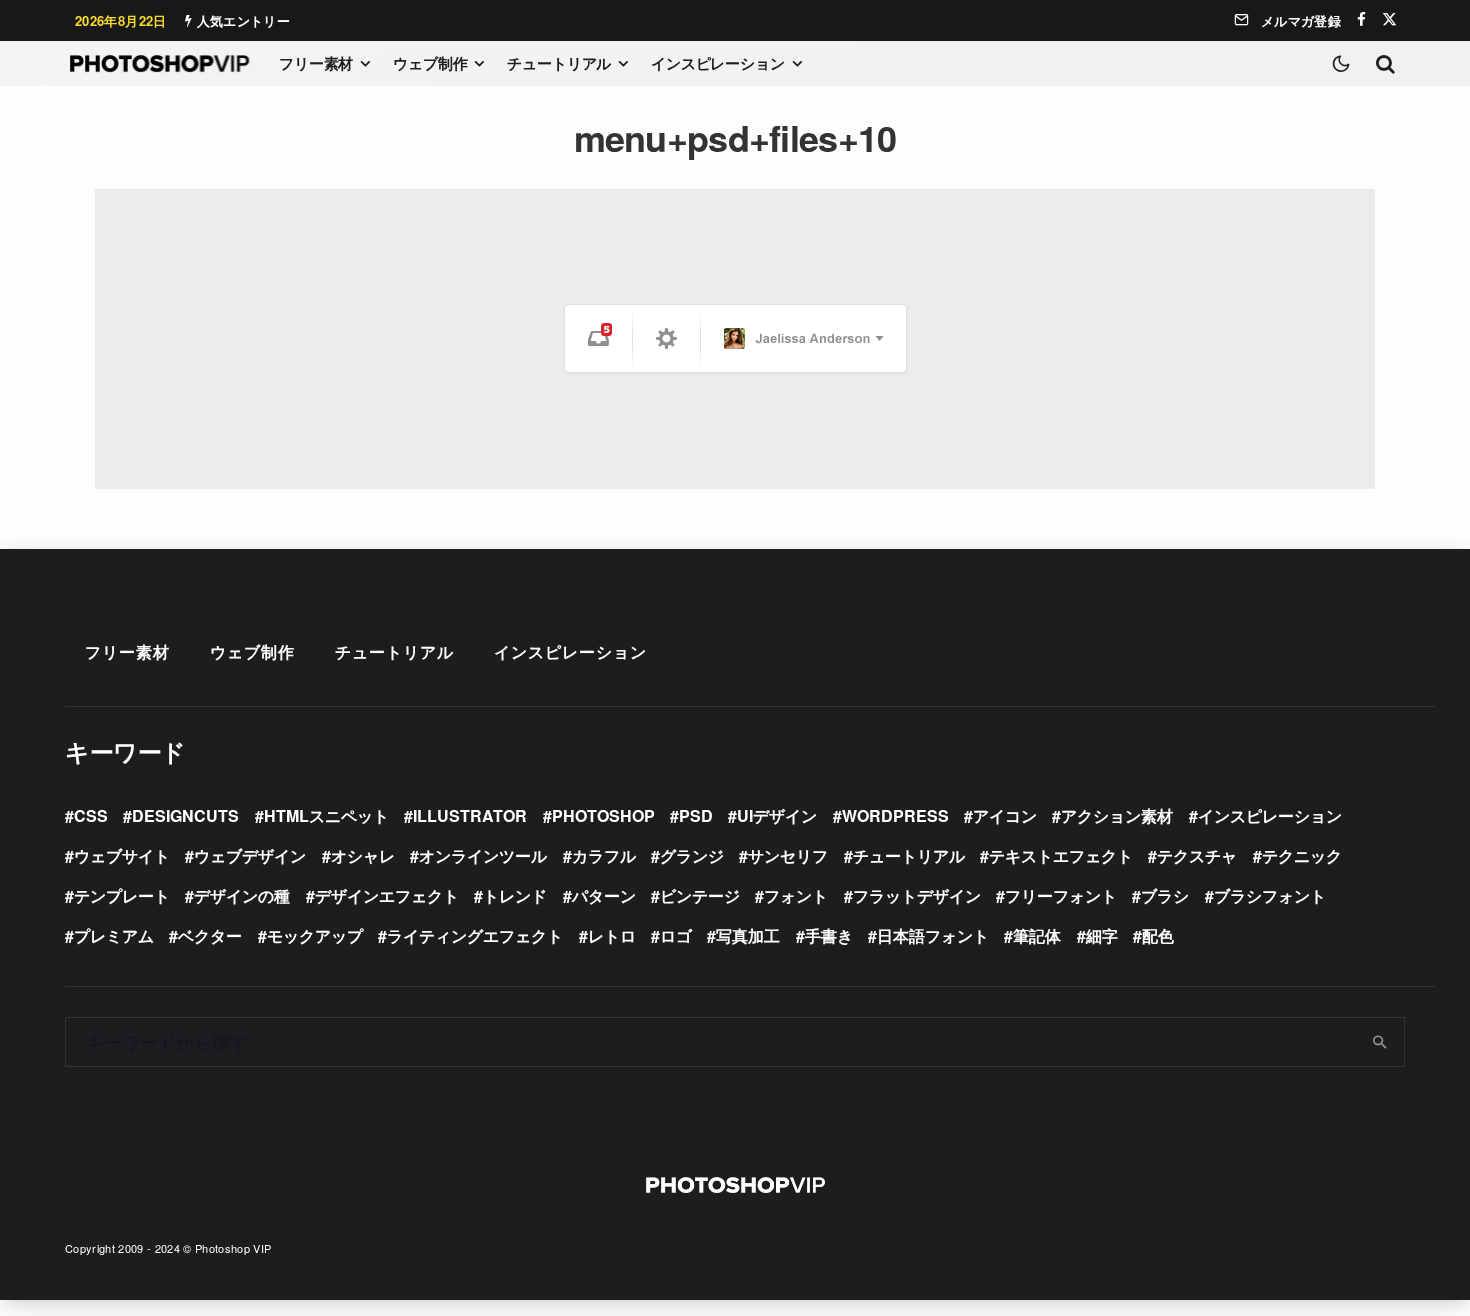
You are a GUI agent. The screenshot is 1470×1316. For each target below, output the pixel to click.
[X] (1389, 19)
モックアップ (315, 935)
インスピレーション (718, 63)
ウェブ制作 (430, 63)
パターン (604, 895)
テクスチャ (1197, 855)
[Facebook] (1361, 19)
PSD (696, 815)
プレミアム (114, 935)
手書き (829, 935)
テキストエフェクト (1061, 855)
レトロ (612, 935)
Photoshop (603, 815)
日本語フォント (933, 935)
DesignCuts (185, 815)
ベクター (210, 935)
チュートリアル (559, 63)
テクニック (1302, 855)
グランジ (692, 855)
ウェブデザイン (250, 855)
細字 (1102, 935)
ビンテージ (700, 895)
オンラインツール (483, 855)
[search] (1380, 1042)
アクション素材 (1117, 815)
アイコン (1005, 815)
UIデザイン (777, 815)
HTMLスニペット (326, 815)
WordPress (895, 815)
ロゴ (676, 935)
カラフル (604, 855)
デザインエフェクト (387, 895)
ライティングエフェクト (475, 935)
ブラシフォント (1270, 895)
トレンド (515, 895)
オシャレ (363, 855)
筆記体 (1037, 935)
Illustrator (470, 815)
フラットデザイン (917, 895)
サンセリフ (788, 855)
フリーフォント (1061, 895)
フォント (796, 895)
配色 (1158, 935)
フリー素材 (316, 63)
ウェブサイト (122, 855)
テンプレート (122, 895)
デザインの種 (242, 895)
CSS (91, 815)
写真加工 (748, 935)
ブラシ (1165, 895)
